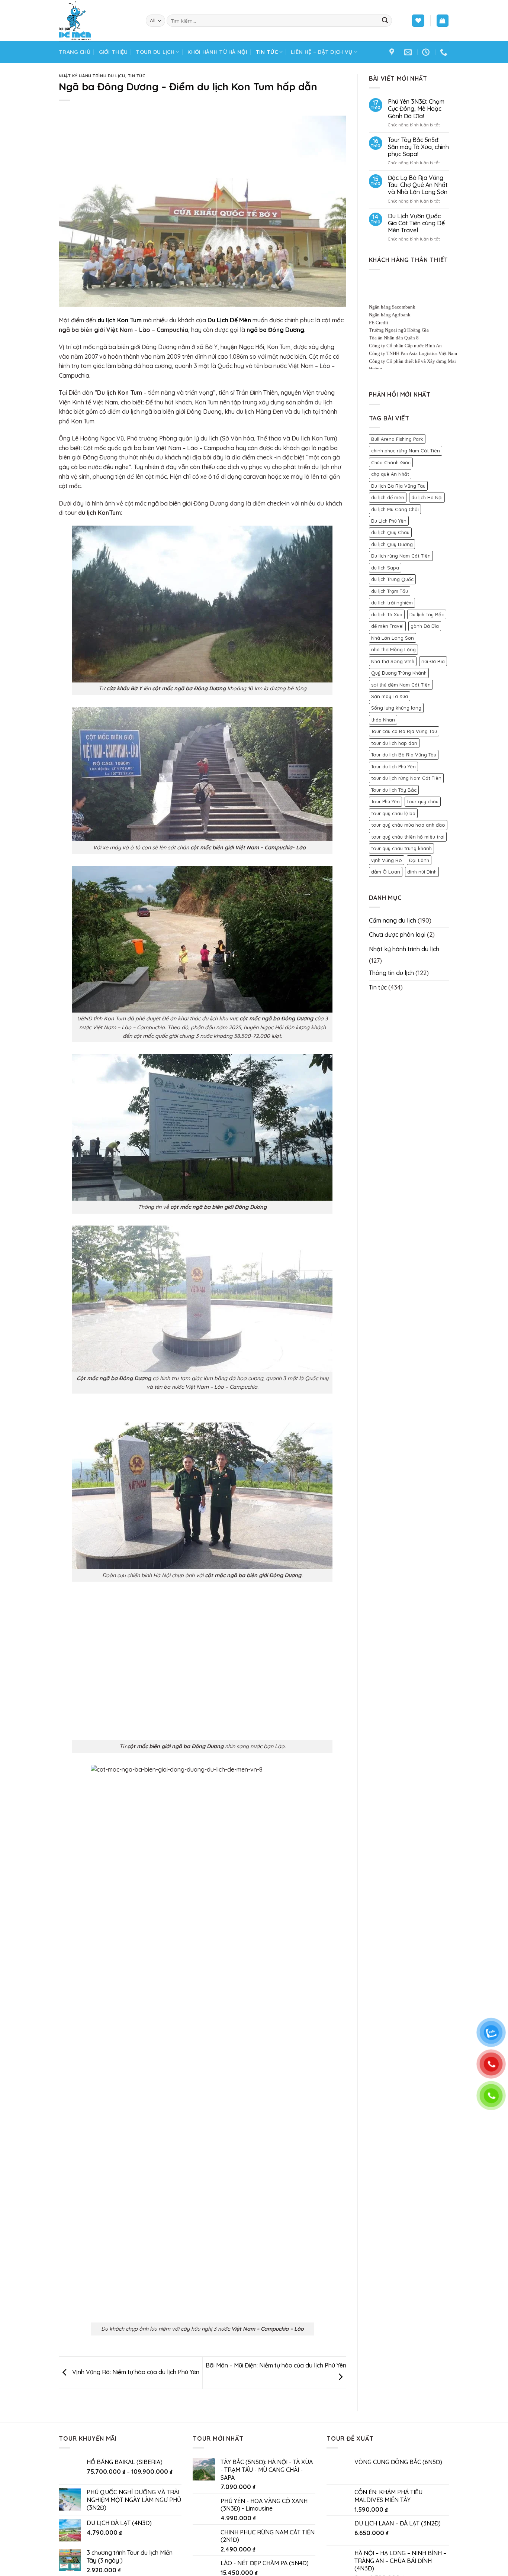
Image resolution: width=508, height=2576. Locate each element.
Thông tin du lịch (391, 973)
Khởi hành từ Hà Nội (217, 52)
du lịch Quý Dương (392, 544)
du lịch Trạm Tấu (390, 591)
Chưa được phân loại (397, 934)
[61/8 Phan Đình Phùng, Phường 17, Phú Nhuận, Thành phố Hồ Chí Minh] (393, 52)
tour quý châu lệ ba (393, 813)
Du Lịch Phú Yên (389, 521)
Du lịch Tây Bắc (427, 614)
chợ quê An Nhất (390, 474)
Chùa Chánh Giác (391, 462)
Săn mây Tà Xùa (390, 696)
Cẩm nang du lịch (393, 920)
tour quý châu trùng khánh (401, 848)
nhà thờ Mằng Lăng (393, 649)
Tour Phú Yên (385, 801)
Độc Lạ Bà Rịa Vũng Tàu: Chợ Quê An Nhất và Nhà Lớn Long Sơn (418, 185)
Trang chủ (75, 52)
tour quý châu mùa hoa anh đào (408, 825)
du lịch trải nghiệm (392, 603)
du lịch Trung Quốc (392, 579)
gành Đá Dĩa (425, 626)
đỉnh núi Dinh (422, 872)
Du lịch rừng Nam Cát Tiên (401, 556)
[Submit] (385, 21)
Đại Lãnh (419, 860)
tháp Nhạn (383, 720)
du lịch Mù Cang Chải (395, 509)
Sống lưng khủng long (396, 708)
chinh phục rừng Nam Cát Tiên (406, 451)
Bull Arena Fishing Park (397, 439)
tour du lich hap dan (394, 743)
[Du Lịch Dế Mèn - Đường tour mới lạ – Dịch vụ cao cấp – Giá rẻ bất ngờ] (97, 21)
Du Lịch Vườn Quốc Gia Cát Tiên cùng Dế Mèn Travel (416, 223)
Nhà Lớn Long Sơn (393, 638)
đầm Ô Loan (386, 872)
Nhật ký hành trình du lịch (92, 76)
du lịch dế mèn (388, 497)
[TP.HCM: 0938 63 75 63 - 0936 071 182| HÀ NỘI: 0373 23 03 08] (445, 52)
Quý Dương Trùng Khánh (399, 673)
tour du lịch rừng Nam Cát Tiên (406, 778)
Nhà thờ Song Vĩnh (393, 661)
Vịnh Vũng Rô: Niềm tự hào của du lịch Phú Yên (135, 2372)
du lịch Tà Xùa (387, 614)
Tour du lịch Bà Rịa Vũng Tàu (404, 755)
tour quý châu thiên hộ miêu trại (408, 837)
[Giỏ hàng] (443, 21)
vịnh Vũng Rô (387, 860)
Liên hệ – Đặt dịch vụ (321, 52)
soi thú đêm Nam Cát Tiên (401, 685)
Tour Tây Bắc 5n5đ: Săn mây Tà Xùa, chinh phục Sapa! (418, 147)
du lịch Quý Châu (390, 532)
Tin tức (267, 52)
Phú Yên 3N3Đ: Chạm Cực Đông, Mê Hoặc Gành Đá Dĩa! (416, 109)
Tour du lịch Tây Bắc (394, 790)
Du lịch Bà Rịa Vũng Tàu (398, 486)
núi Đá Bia (433, 661)
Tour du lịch (155, 52)
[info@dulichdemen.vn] (409, 52)
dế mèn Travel (387, 626)
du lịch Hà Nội (427, 497)
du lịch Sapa (385, 568)
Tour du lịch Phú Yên (393, 766)
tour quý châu (423, 801)
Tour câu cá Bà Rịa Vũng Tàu (404, 731)
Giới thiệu (113, 52)
